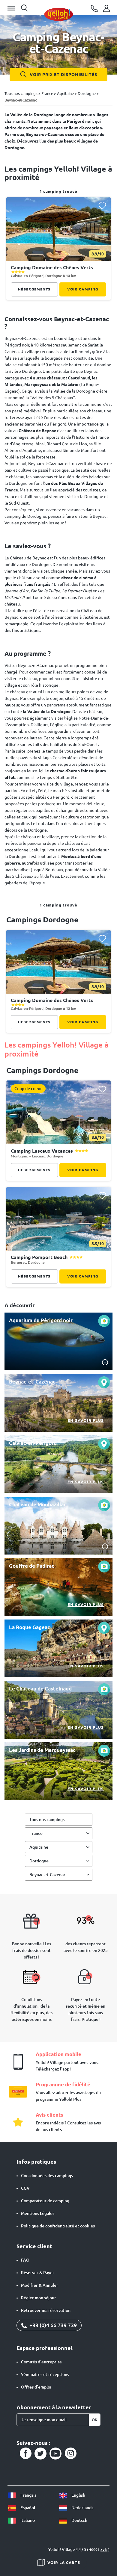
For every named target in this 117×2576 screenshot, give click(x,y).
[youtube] (55, 2454)
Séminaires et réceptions (45, 2374)
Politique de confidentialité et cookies (58, 2226)
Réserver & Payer (38, 2273)
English (78, 2495)
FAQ (25, 2260)
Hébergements (34, 289)
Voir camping (83, 289)
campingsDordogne (42, 1070)
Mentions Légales (38, 2213)
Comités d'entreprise (41, 2362)
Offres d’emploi (36, 2387)
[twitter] (40, 2454)
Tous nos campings (47, 1820)
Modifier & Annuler (40, 2285)
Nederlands (82, 2508)
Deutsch (79, 2520)
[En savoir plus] (58, 1403)
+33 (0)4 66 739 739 (52, 2325)
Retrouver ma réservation (46, 2310)
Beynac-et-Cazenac (48, 1875)
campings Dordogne (42, 920)
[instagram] (70, 2454)
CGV (25, 2188)
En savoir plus (86, 1420)
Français (28, 2495)
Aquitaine (39, 1847)
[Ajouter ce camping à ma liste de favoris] (102, 206)
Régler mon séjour (39, 2298)
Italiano (27, 2520)
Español (27, 2508)
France (36, 1833)
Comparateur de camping (45, 2201)
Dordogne (39, 1861)
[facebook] (25, 2454)
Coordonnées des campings (47, 2176)
